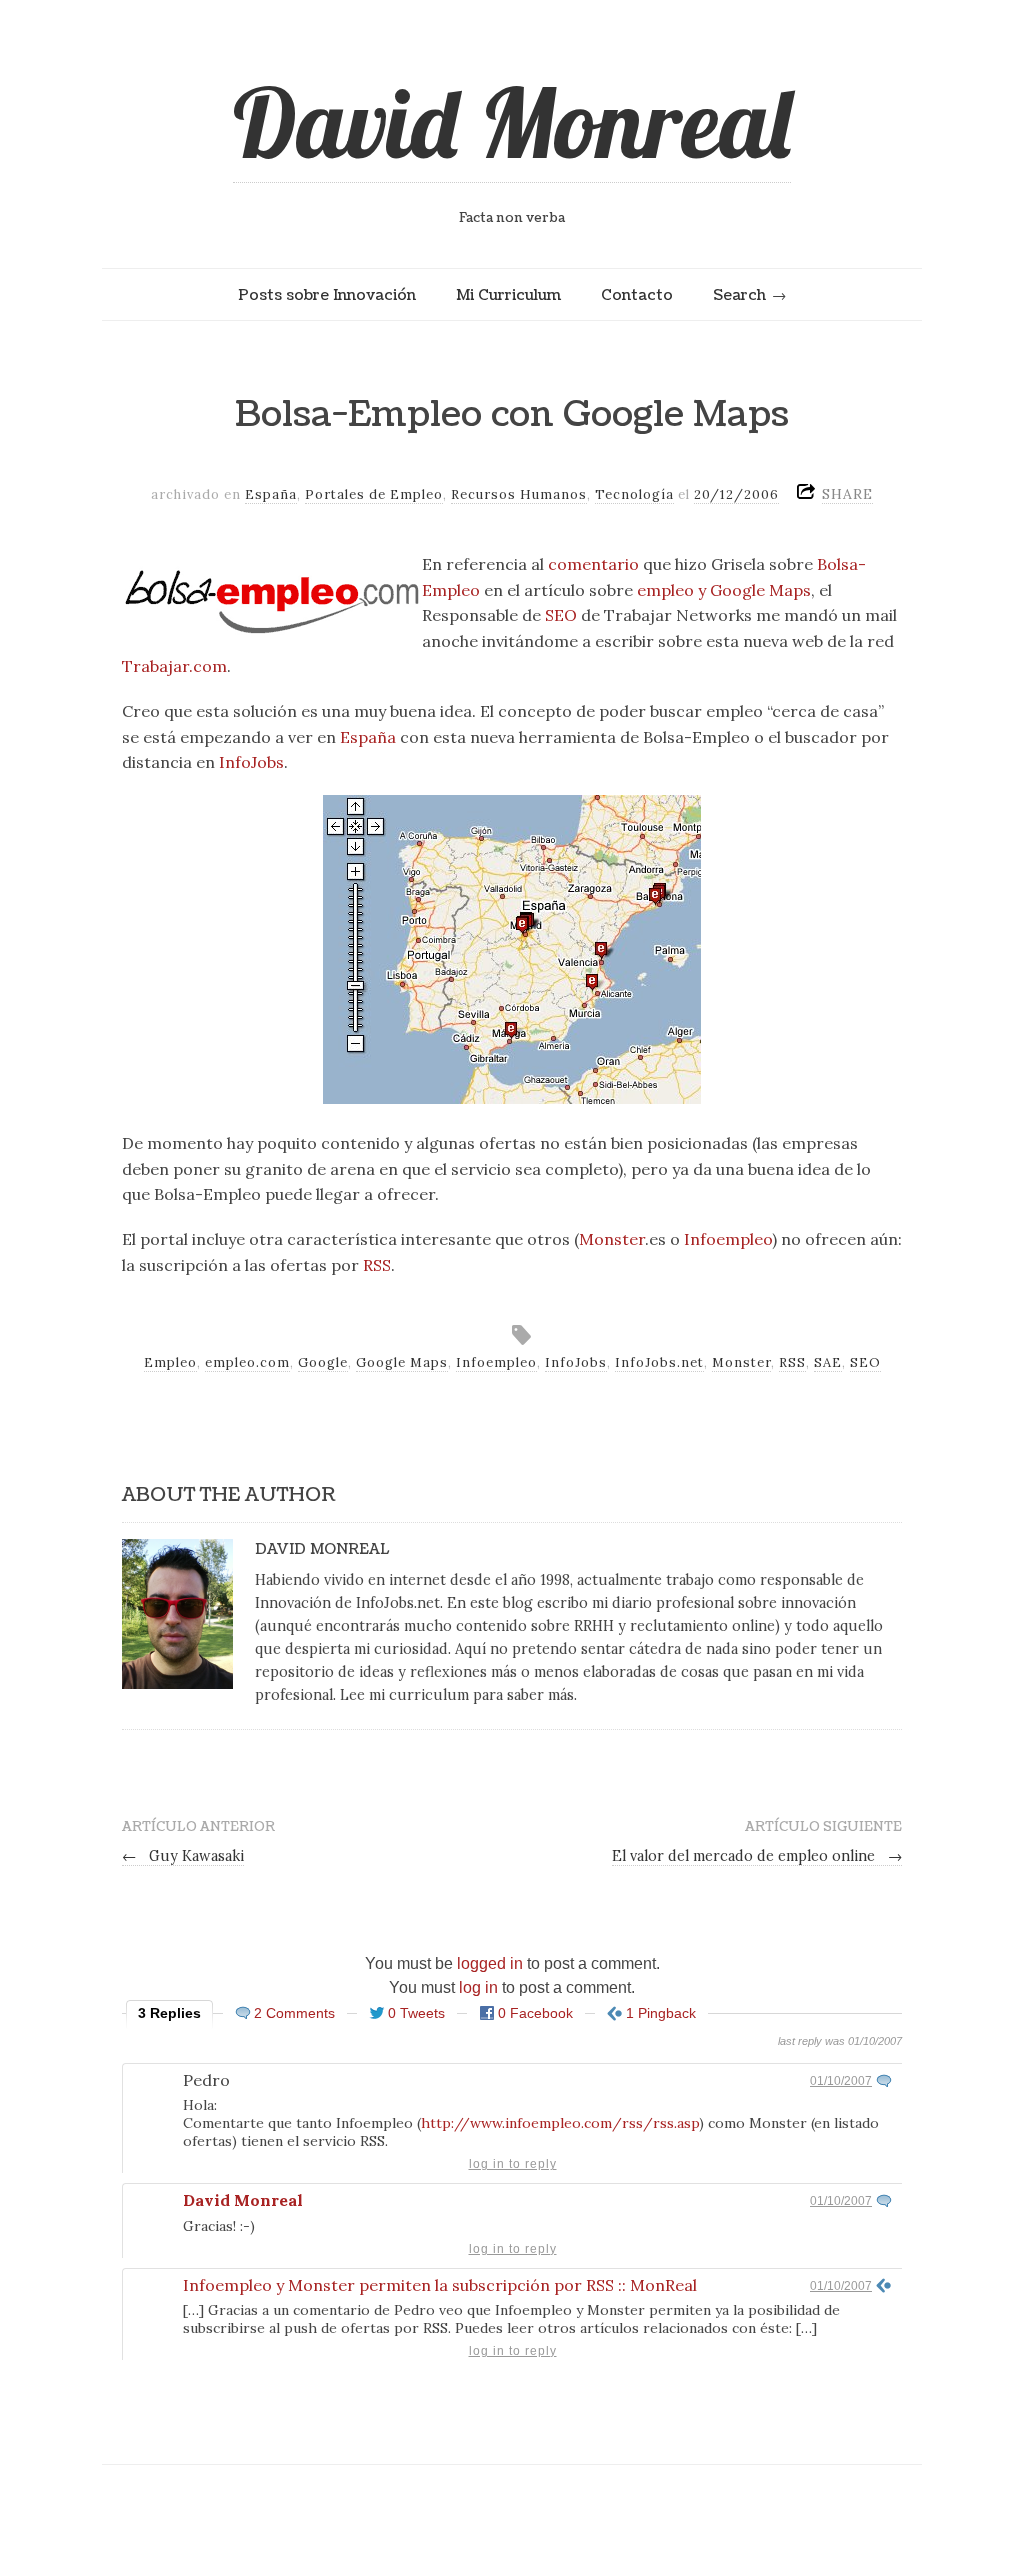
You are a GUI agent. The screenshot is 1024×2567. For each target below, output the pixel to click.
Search (739, 295)
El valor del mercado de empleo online (757, 1856)
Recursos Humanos (519, 494)
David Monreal (512, 122)
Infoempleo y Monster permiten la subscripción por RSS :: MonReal (440, 2285)
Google (323, 1362)
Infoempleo (728, 1239)
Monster (612, 1239)
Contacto (637, 295)
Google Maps (402, 1362)
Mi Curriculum (508, 295)
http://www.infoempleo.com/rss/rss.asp (560, 2123)
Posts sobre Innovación (327, 295)
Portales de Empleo (374, 494)
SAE (828, 1362)
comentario (593, 564)
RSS (377, 1265)
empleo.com (247, 1362)
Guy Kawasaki (183, 1856)
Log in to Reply (513, 2164)
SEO (561, 615)
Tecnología (634, 494)
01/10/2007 (841, 2081)
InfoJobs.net (659, 1362)
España (271, 494)
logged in (490, 1963)
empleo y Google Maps (724, 590)
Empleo (170, 1362)
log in (478, 1987)
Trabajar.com (174, 666)
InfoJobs (251, 762)
